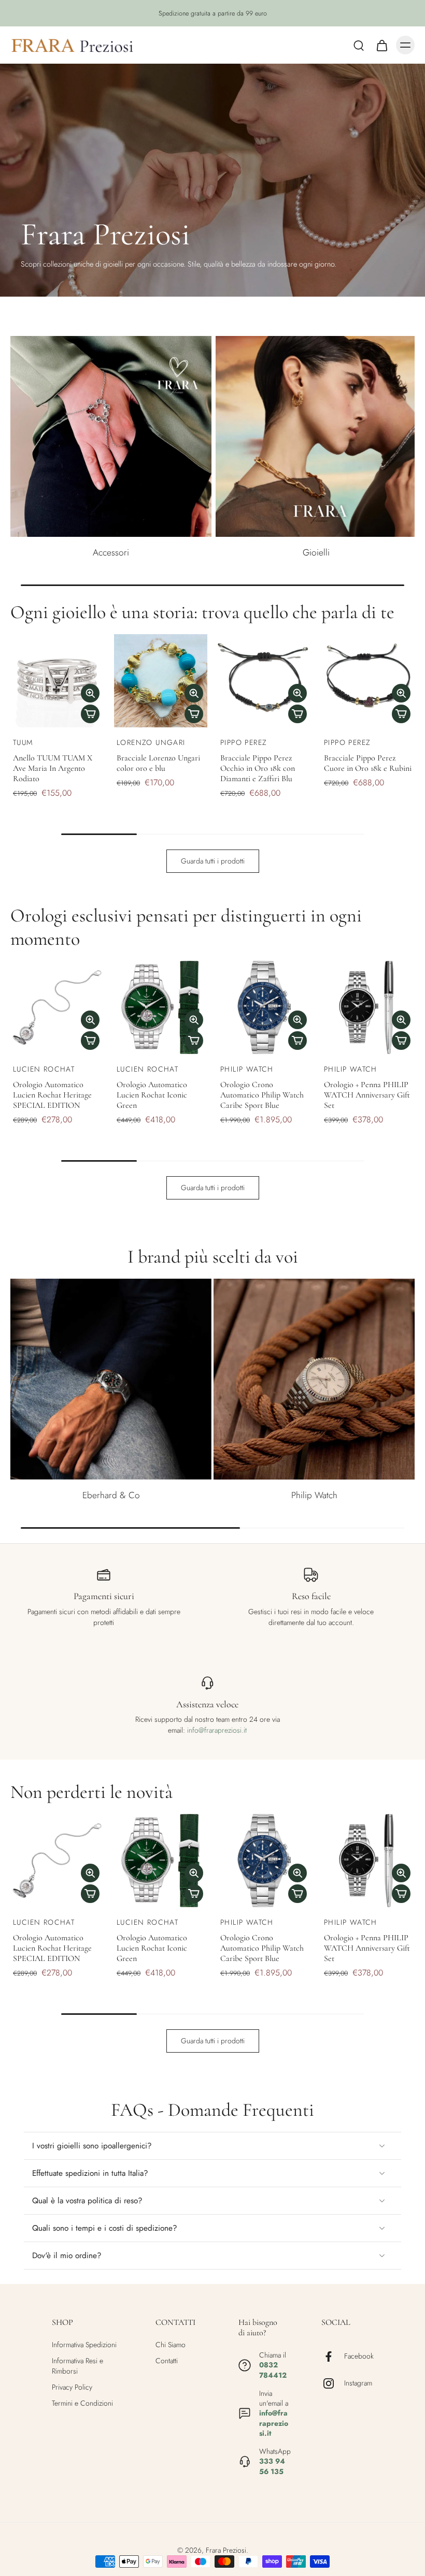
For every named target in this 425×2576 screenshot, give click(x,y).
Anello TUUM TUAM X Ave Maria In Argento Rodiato (53, 768)
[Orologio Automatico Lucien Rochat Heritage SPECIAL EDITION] (57, 1007)
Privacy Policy (72, 2387)
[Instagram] (333, 2383)
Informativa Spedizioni (84, 2345)
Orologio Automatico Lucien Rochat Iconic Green (152, 1095)
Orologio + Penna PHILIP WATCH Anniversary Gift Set (367, 1095)
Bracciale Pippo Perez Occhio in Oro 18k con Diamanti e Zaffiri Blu (258, 768)
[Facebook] (333, 2357)
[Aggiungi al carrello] (90, 714)
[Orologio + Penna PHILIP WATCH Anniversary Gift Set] (368, 1007)
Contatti (167, 2361)
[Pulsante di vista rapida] (90, 693)
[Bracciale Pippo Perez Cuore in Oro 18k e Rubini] (368, 681)
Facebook (359, 2357)
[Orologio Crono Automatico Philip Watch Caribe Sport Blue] (264, 1007)
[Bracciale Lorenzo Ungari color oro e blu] (161, 681)
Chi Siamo (171, 2345)
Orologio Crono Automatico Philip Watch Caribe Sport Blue (262, 1095)
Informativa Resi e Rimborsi (77, 2366)
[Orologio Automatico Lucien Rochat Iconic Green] (161, 1007)
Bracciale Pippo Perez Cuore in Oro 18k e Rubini (368, 763)
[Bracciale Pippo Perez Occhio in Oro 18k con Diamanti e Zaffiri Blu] (264, 681)
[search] (359, 45)
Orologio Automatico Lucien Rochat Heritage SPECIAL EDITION (52, 1095)
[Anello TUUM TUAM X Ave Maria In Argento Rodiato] (57, 681)
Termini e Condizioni (82, 2403)
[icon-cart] (381, 45)
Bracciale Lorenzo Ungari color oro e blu (158, 763)
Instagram (358, 2384)
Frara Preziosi (226, 2550)
